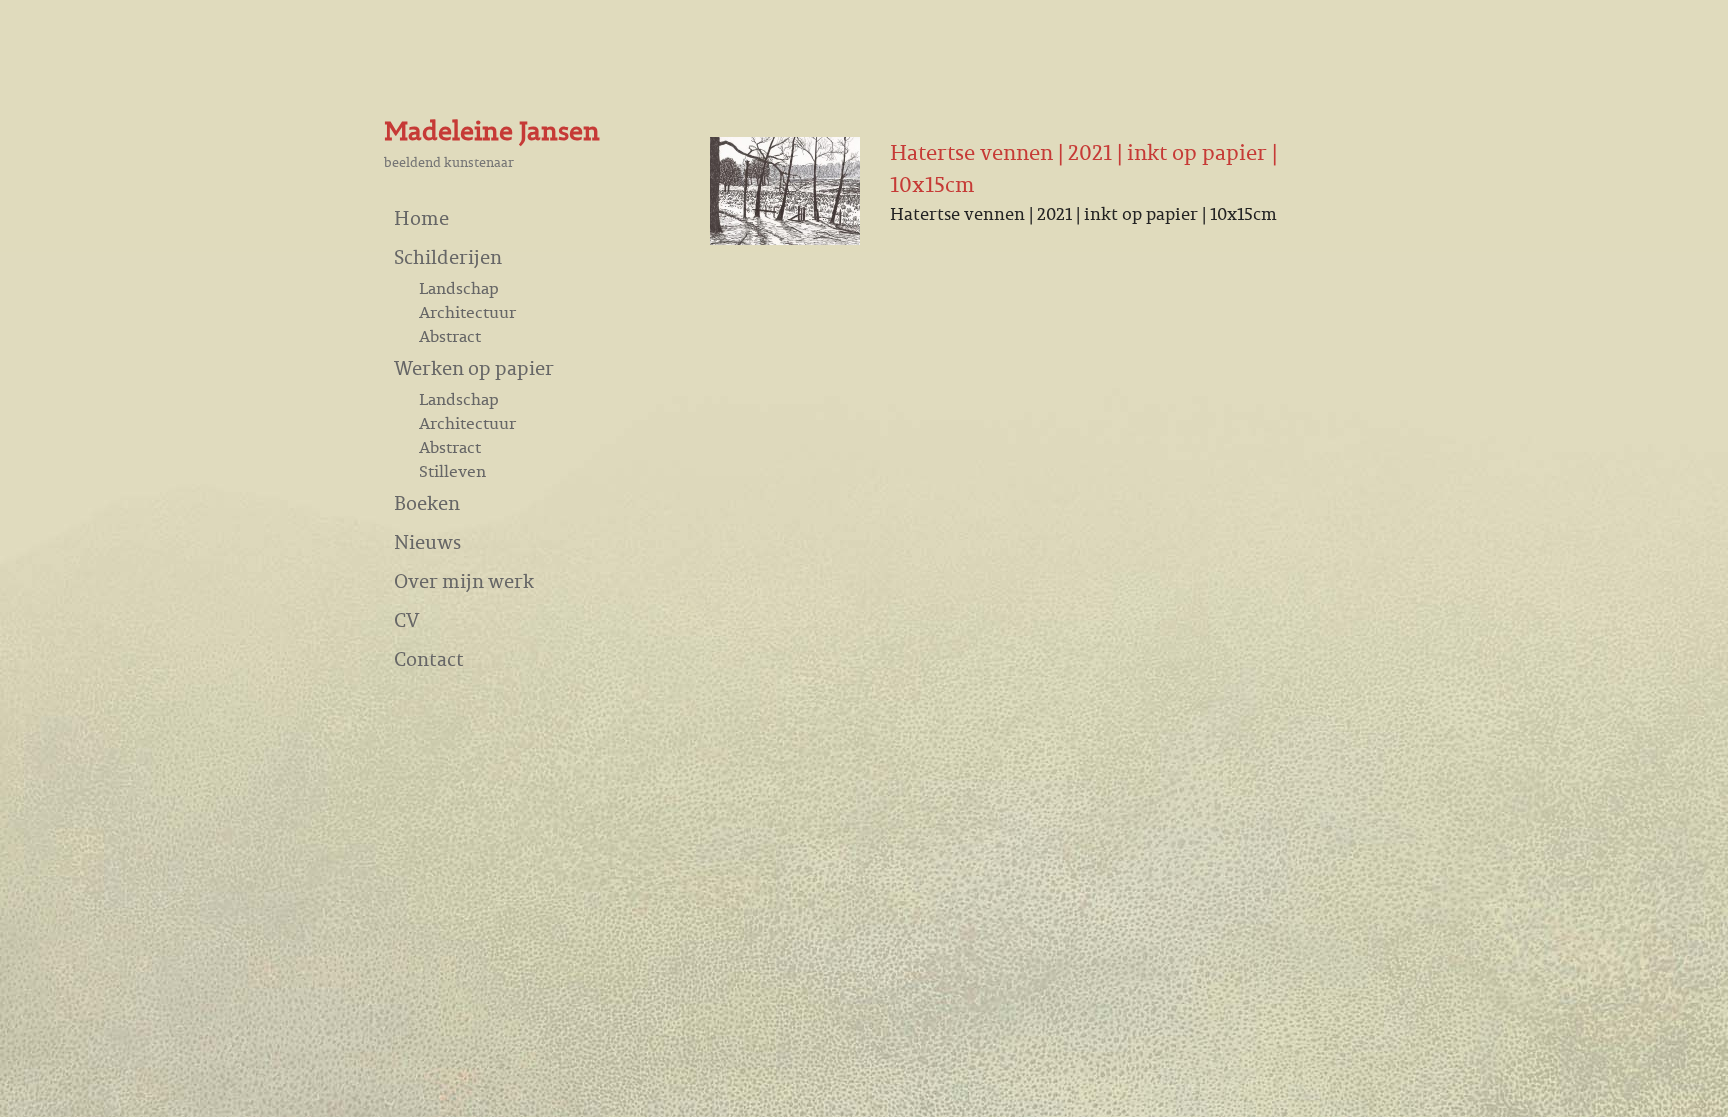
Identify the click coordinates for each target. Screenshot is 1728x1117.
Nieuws (427, 541)
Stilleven (452, 471)
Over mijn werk (464, 580)
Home (421, 217)
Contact (429, 658)
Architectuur (467, 312)
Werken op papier (474, 367)
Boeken (427, 502)
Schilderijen (448, 256)
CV (406, 619)
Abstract (450, 336)
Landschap (459, 288)
